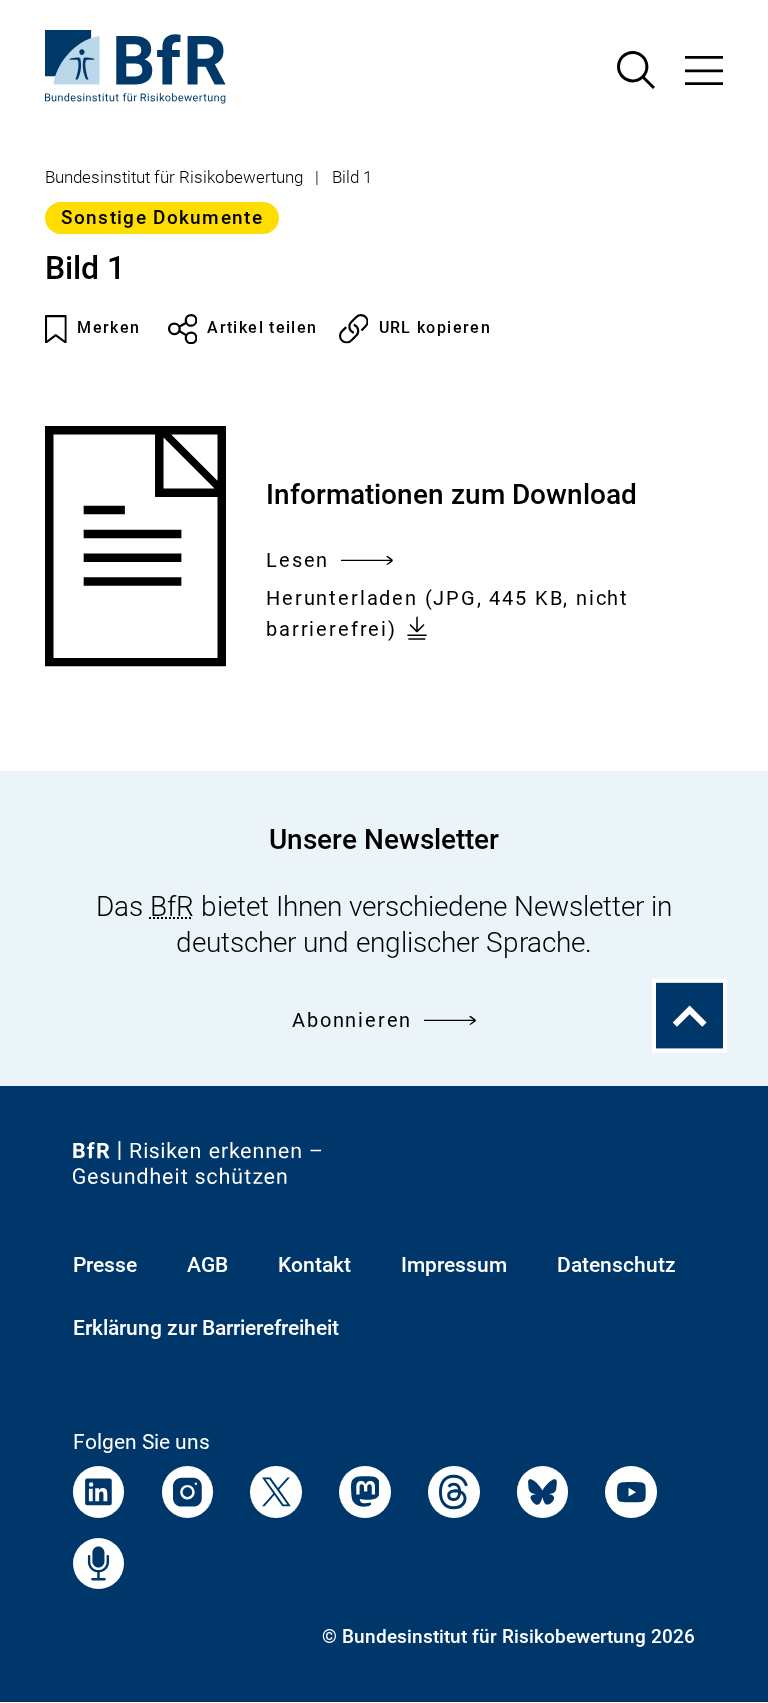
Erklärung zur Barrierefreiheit (206, 1328)
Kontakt (314, 1265)
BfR (172, 906)
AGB (207, 1265)
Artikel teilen (262, 328)
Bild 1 (352, 177)
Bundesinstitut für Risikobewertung (174, 177)
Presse (105, 1265)
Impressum (454, 1265)
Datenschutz (616, 1265)
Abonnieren (352, 1020)
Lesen (297, 562)
